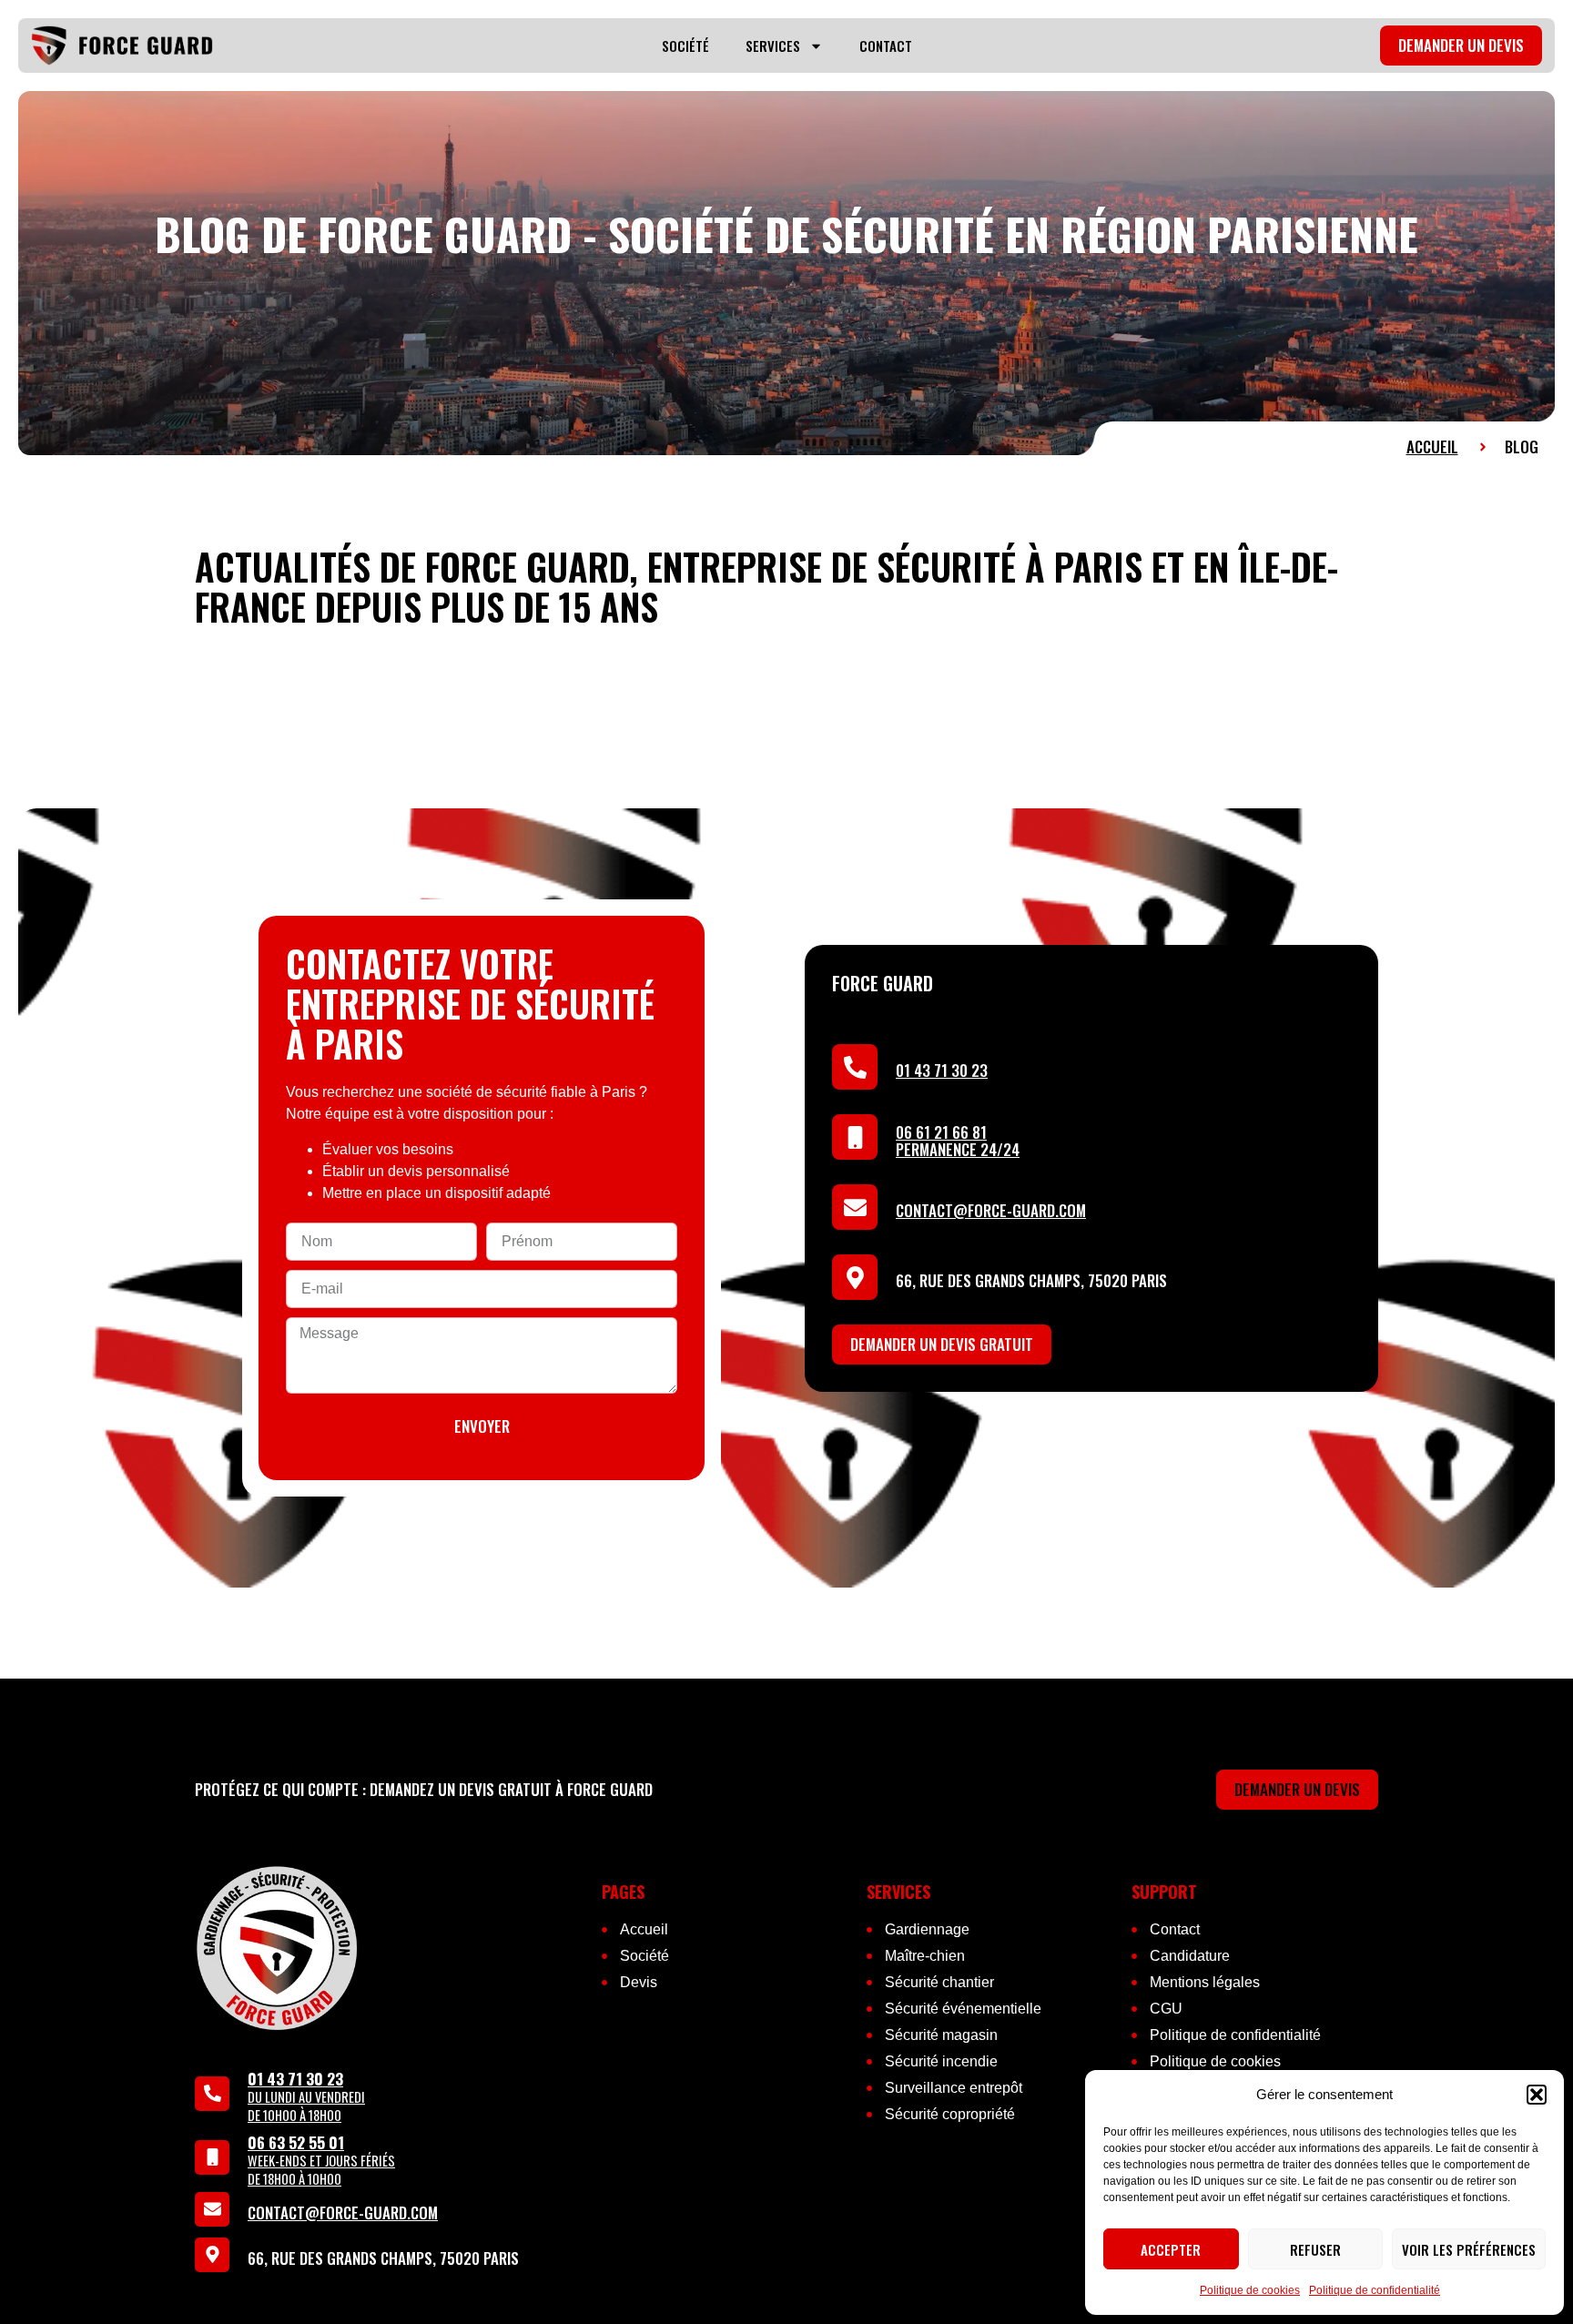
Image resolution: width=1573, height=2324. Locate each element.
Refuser (1315, 2249)
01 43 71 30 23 (942, 1070)
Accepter (1171, 2249)
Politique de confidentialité (1375, 2290)
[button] (1537, 2095)
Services (773, 46)
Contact (886, 46)
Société (685, 46)
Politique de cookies (1250, 2290)
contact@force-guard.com (991, 1210)
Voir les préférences (1469, 2249)
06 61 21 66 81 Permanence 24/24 (958, 1141)
